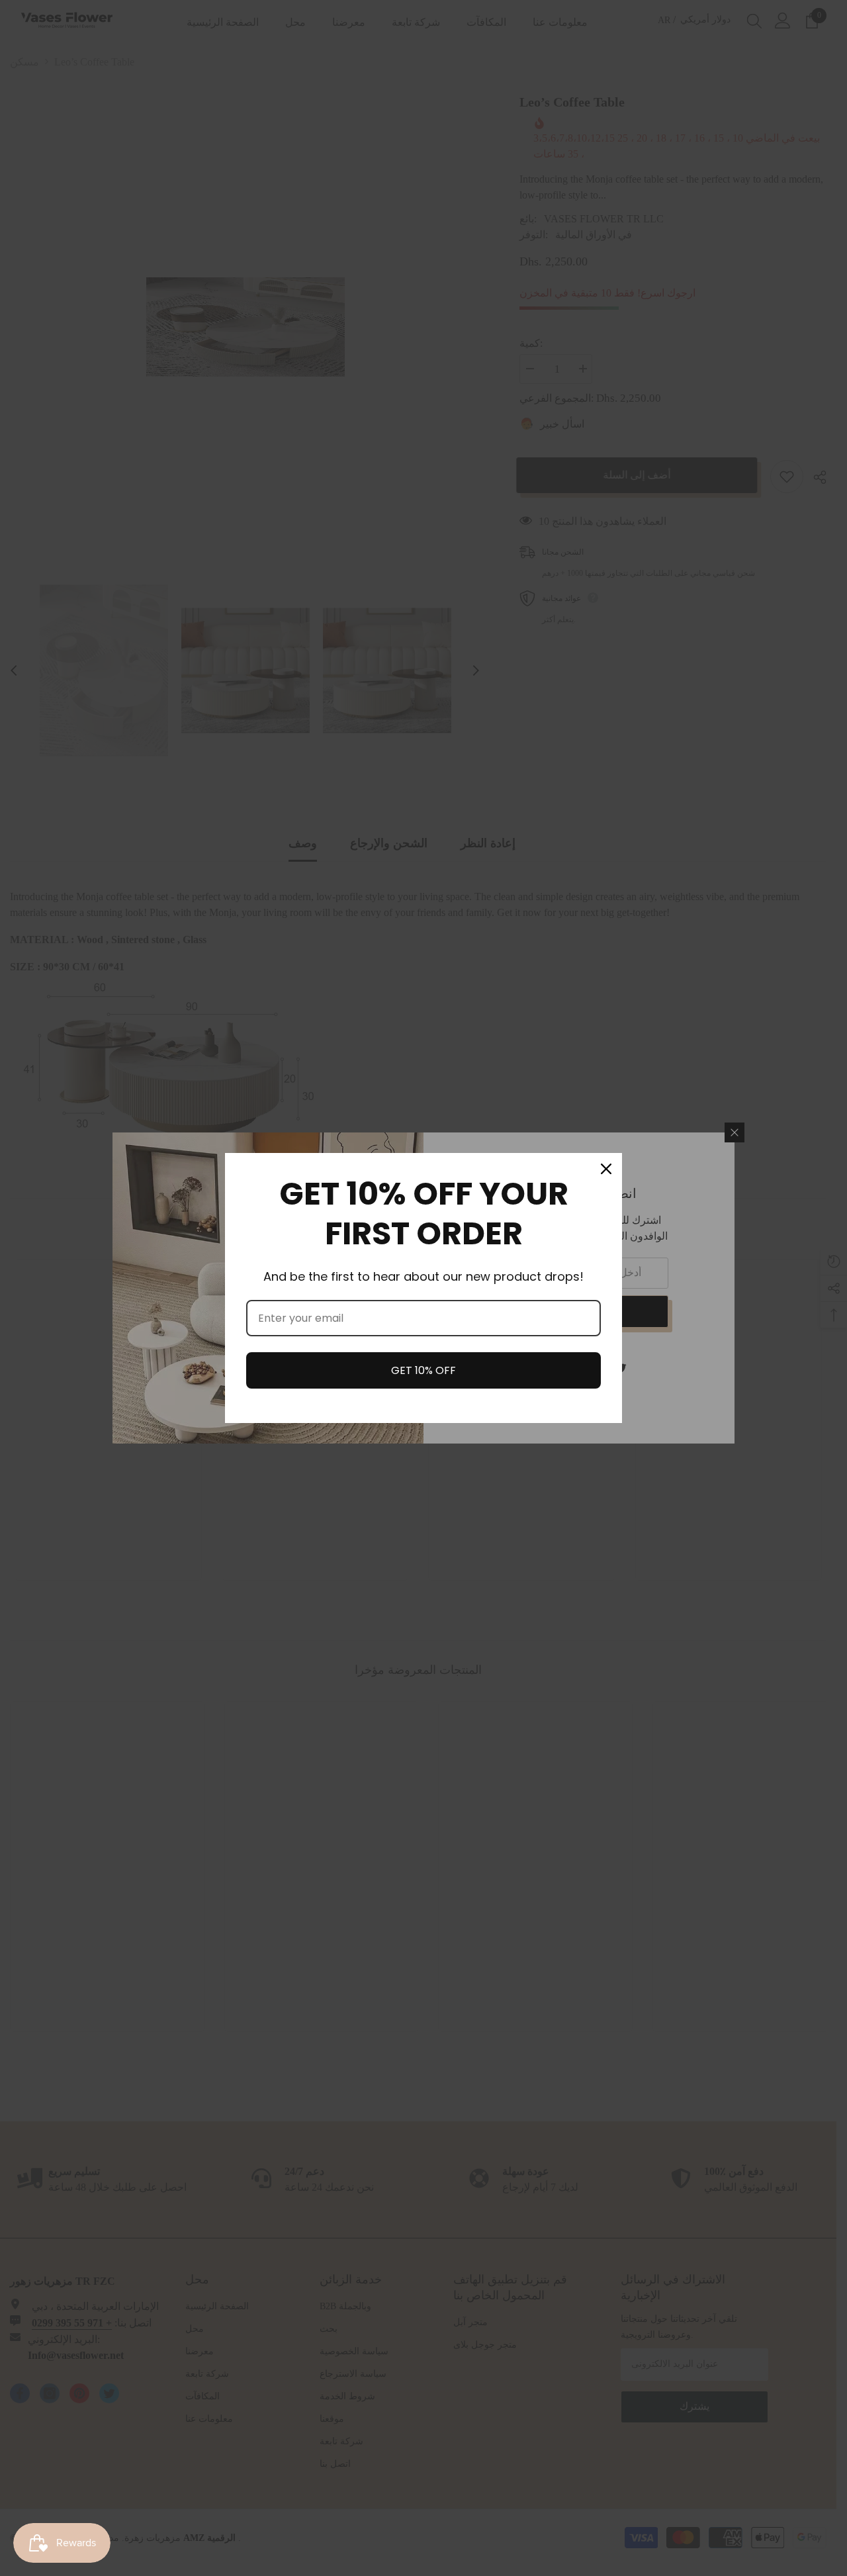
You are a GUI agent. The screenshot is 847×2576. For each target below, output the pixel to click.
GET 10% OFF (423, 1370)
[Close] (606, 1169)
